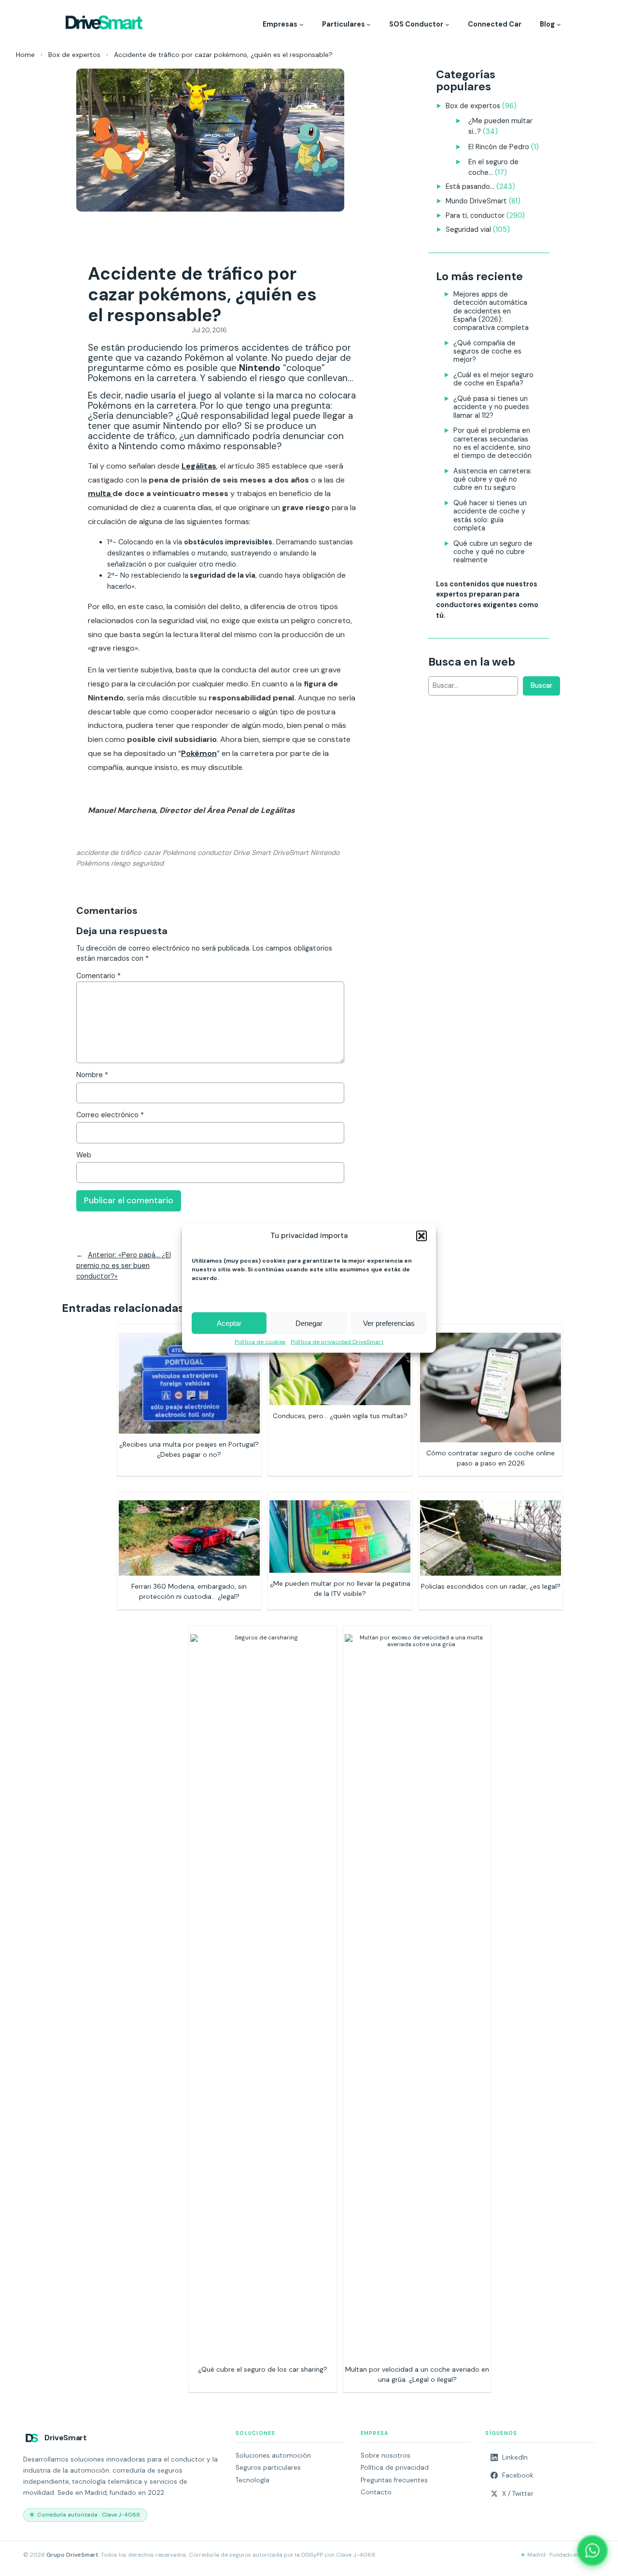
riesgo (121, 863)
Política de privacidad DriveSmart (337, 1342)
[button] (421, 1236)
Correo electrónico (110, 1115)
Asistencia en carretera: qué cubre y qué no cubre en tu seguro (492, 479)
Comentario (98, 976)
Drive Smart (252, 853)
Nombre (92, 1075)
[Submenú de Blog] (559, 24)
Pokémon (199, 753)
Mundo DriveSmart (476, 201)
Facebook (518, 2475)
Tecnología (253, 2480)
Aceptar (229, 1323)
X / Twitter (518, 2494)
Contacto (376, 2492)
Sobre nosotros (386, 2455)
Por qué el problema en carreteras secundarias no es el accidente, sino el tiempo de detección (492, 443)
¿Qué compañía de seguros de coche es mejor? (487, 351)
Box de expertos (74, 55)
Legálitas (199, 466)
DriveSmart (291, 853)
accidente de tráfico (109, 853)
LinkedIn (515, 2457)
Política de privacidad (395, 2468)
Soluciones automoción (273, 2455)
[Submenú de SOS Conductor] (447, 24)
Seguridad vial (468, 229)
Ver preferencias (389, 1323)
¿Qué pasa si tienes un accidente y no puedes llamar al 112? (491, 407)
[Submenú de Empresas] (302, 24)
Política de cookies (260, 1342)
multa (100, 493)
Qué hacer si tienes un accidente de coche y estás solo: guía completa (490, 515)
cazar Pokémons (169, 853)
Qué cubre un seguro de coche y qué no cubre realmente (493, 552)
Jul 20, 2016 (209, 330)
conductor (214, 853)
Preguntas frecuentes (394, 2480)
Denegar (309, 1323)
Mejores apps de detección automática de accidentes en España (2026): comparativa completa (491, 311)
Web (84, 1155)
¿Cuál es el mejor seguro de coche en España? (493, 379)
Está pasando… (470, 186)
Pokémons (93, 863)
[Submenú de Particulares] (369, 24)
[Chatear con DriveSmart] (592, 2550)
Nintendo (325, 853)
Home (25, 55)
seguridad (148, 863)
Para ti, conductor (475, 215)
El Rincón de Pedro (499, 147)
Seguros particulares (268, 2468)
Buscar (541, 685)
